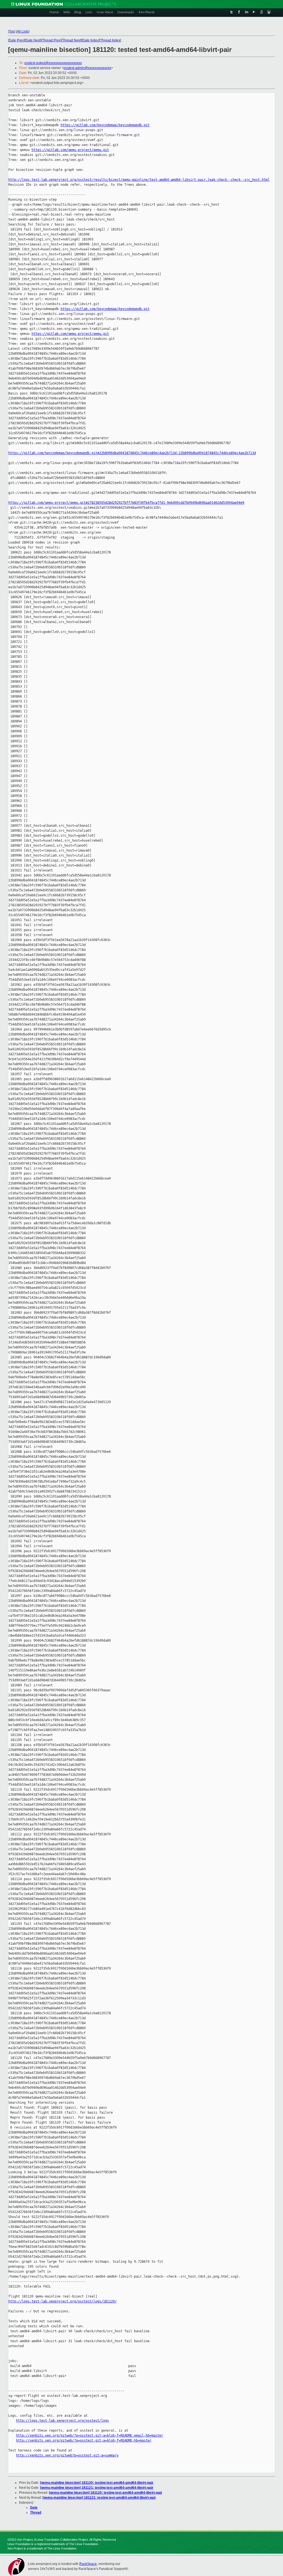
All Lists (23, 31)
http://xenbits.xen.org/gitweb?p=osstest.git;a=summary (67, 2455)
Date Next (33, 40)
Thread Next (71, 40)
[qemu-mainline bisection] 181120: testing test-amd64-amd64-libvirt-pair (97, 2483)
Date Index (91, 40)
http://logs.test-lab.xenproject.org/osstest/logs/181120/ (62, 2301)
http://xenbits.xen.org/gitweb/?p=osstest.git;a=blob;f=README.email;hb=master (90, 2435)
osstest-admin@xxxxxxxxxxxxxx (87, 68)
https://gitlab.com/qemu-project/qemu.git (70, 150)
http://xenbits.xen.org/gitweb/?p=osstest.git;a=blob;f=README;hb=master (84, 2440)
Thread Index (110, 40)
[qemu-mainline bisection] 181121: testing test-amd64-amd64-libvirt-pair (97, 2488)
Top (12, 31)
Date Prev (16, 40)
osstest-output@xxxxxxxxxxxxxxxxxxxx (53, 63)
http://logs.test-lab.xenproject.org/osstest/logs (62, 2421)
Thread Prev (51, 40)
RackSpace (88, 2564)
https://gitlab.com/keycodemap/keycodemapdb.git (105, 125)
